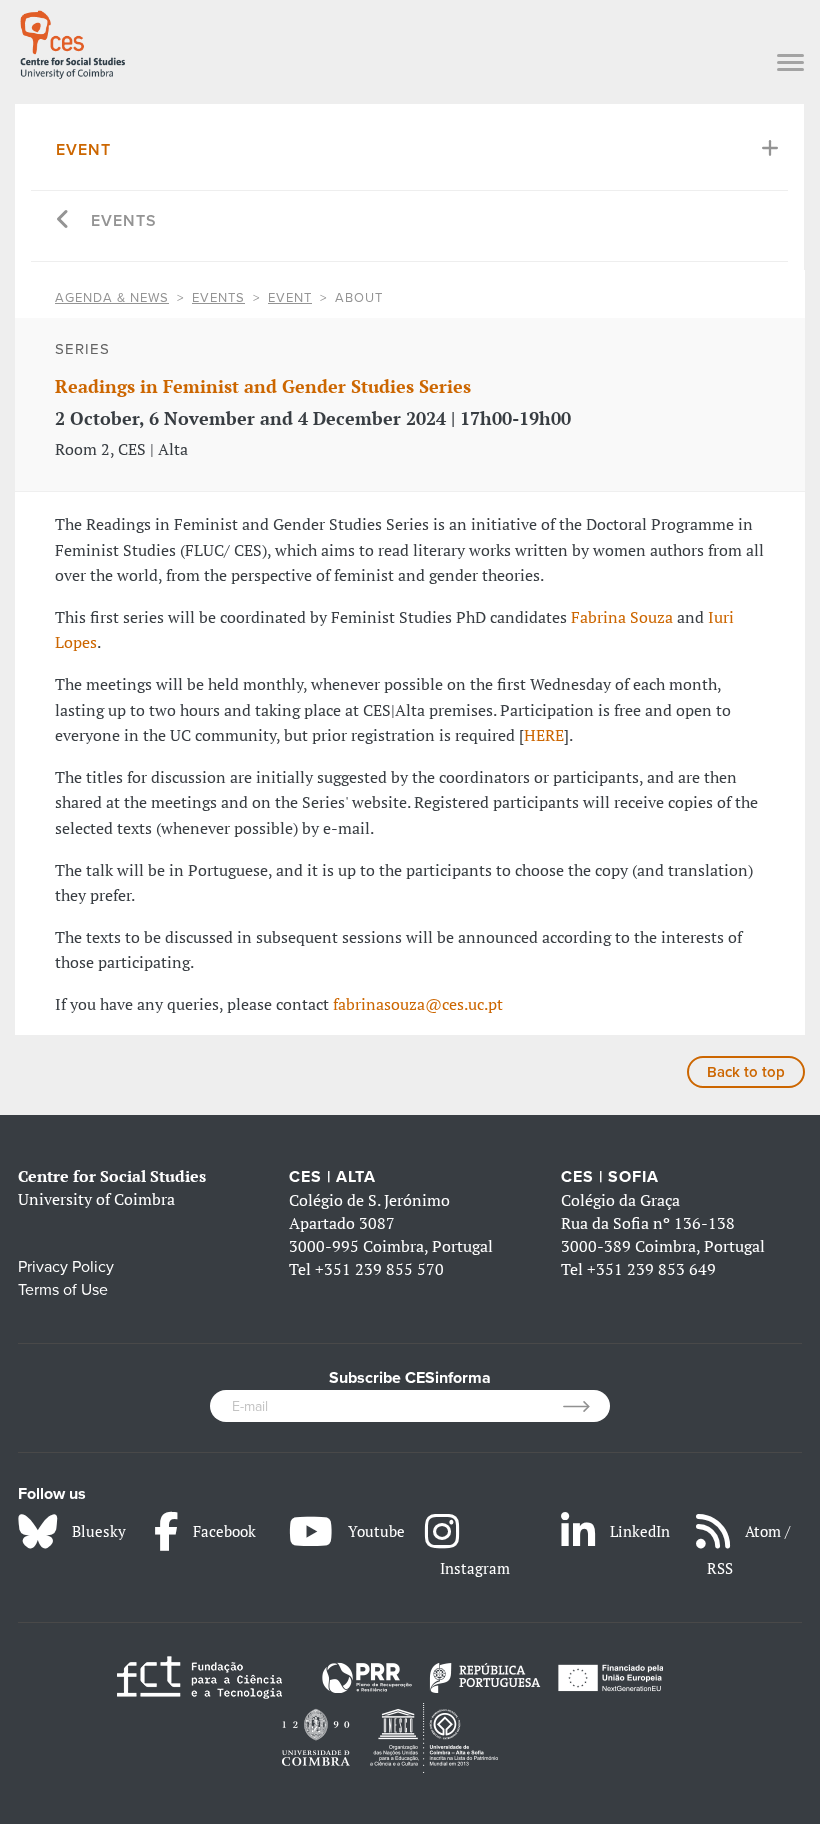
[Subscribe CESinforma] (586, 1406)
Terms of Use (63, 1290)
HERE (544, 735)
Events (124, 221)
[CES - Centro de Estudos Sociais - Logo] (72, 41)
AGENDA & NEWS (112, 298)
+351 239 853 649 (651, 1269)
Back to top (746, 1072)
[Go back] (63, 221)
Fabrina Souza (622, 617)
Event (83, 150)
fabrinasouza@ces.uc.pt (418, 1004)
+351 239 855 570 (379, 1269)
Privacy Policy (66, 1267)
